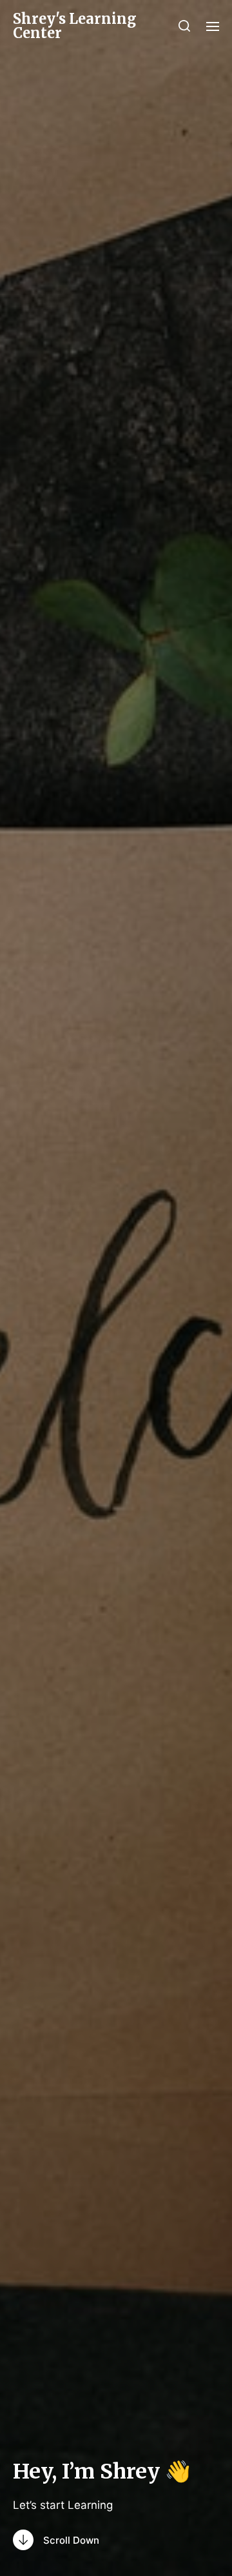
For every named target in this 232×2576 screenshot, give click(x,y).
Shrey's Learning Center (75, 26)
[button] (185, 26)
